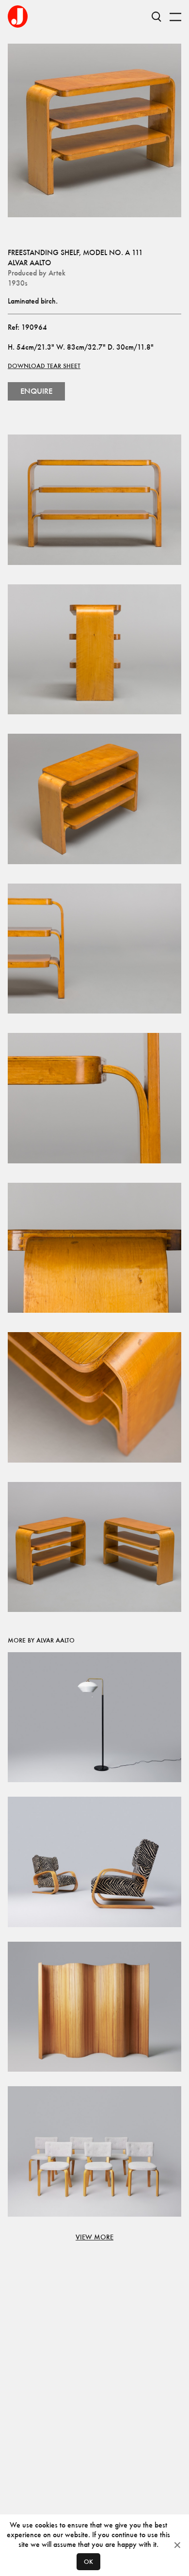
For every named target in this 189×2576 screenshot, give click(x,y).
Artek (57, 273)
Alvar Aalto (30, 263)
